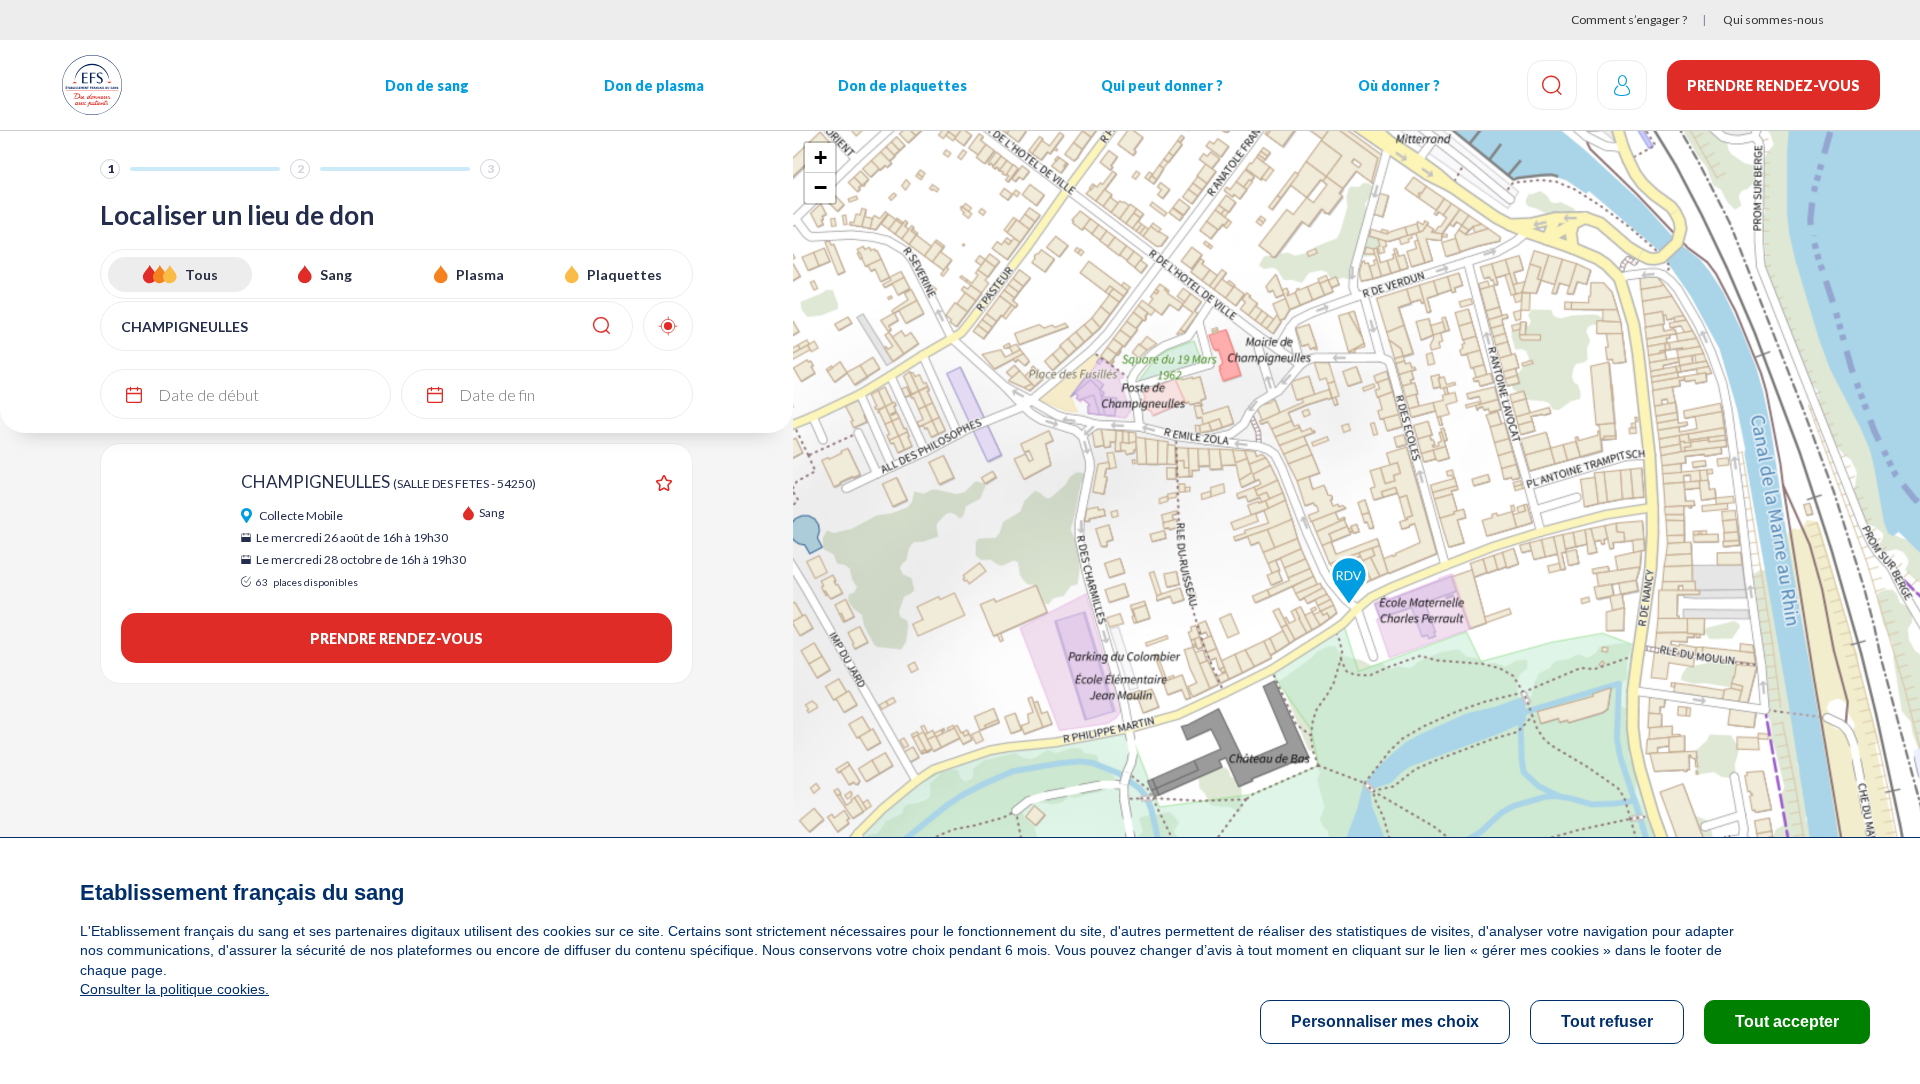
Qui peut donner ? (1162, 85)
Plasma (480, 274)
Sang (336, 274)
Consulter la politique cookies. (174, 989)
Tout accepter (1787, 1021)
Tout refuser (1607, 1021)
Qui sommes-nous (1773, 19)
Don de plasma (654, 85)
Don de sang (427, 85)
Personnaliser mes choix (1385, 1021)
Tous (201, 274)
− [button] (820, 187)
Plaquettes (624, 274)
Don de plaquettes (902, 85)
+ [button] (820, 157)
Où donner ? (1399, 85)
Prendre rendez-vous (1773, 85)
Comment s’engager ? (1629, 19)
